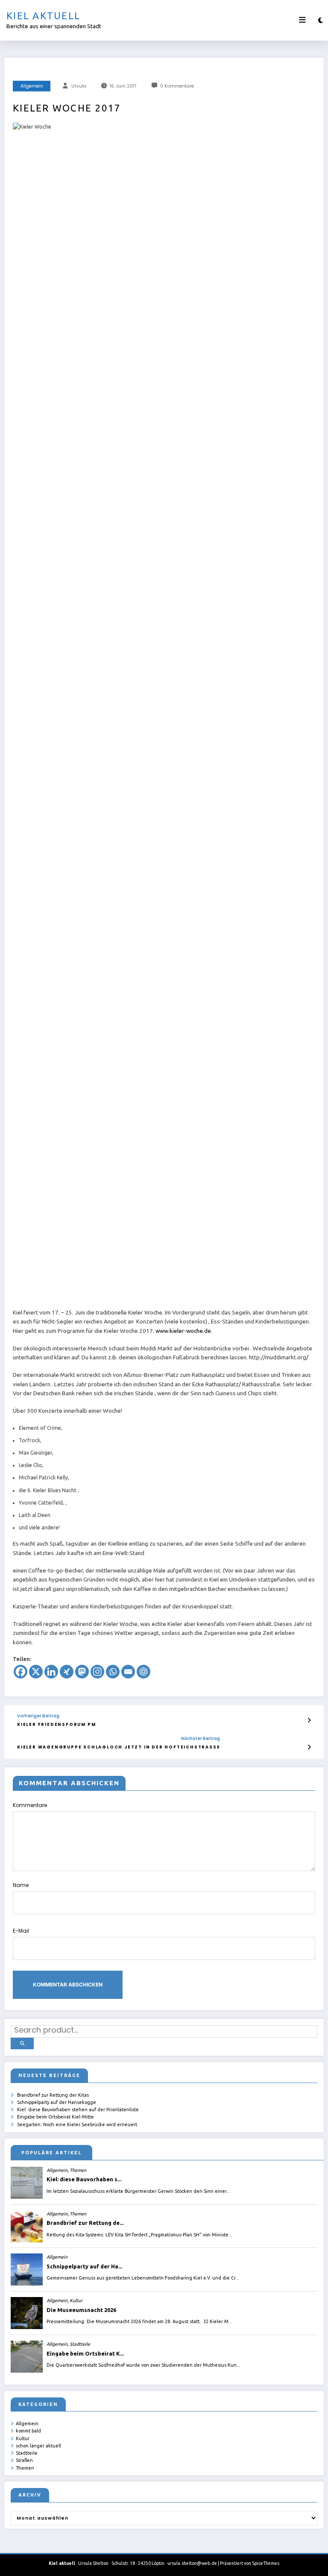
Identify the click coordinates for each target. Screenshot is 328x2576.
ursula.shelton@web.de (192, 2563)
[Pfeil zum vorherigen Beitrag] (309, 1720)
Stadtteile (27, 2453)
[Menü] (302, 20)
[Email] (128, 1672)
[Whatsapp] (113, 1672)
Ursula (79, 86)
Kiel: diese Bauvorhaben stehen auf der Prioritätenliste (78, 2110)
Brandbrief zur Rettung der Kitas (53, 2095)
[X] (36, 1672)
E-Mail (21, 1931)
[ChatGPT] (143, 1672)
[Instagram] (97, 1672)
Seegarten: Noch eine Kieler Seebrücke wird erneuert (77, 2124)
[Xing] (67, 1672)
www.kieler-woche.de (183, 1331)
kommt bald (28, 2431)
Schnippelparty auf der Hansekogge (57, 2102)
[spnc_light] (321, 20)
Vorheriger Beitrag (38, 1716)
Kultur (23, 2438)
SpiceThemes (266, 2563)
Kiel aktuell (43, 16)
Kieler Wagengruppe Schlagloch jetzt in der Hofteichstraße (119, 1747)
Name (21, 1885)
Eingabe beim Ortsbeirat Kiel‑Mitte (56, 2117)
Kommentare (30, 1805)
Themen (25, 2468)
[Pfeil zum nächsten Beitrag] (309, 1747)
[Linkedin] (51, 1672)
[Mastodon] (82, 1672)
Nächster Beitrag (201, 1739)
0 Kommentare (177, 86)
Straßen (24, 2460)
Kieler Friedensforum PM (56, 1724)
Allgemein (32, 86)
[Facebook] (20, 1672)
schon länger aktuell (38, 2446)
